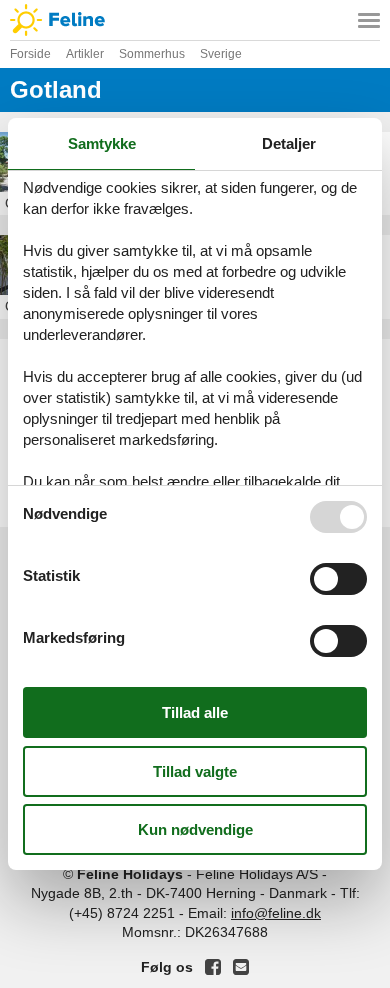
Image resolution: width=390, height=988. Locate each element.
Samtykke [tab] (102, 143)
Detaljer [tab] (289, 143)
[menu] (369, 20)
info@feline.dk (276, 913)
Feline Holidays (195, 20)
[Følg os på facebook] (213, 967)
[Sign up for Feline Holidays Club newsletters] (241, 967)
